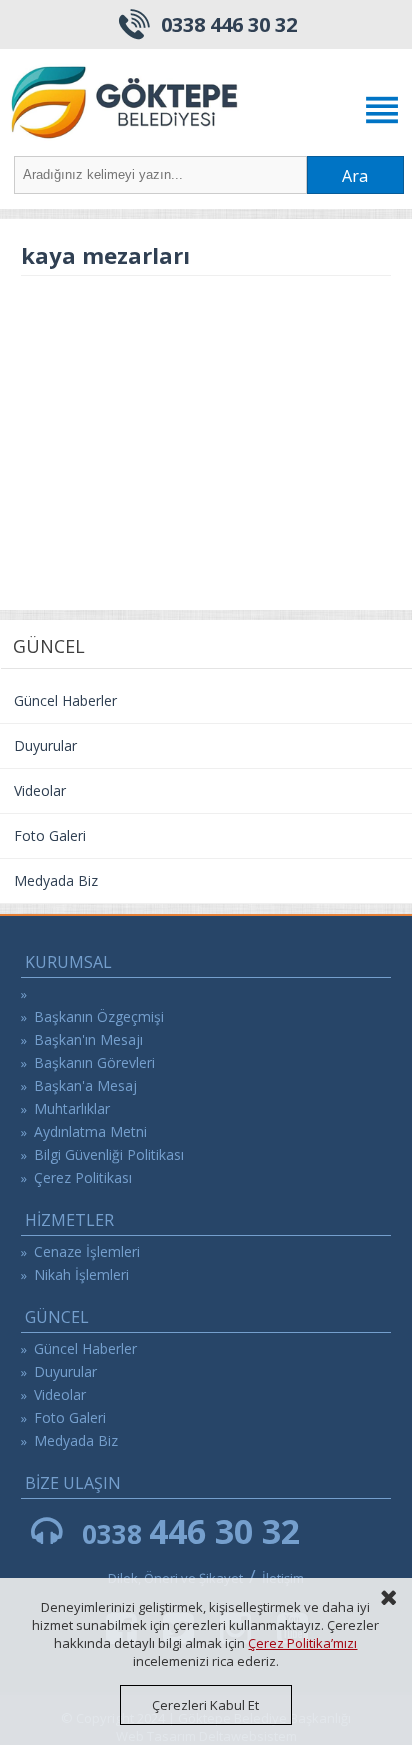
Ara (355, 176)
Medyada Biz (56, 880)
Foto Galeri (50, 835)
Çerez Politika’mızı (302, 1643)
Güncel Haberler (65, 700)
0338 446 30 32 (229, 24)
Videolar (40, 790)
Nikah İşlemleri (81, 1274)
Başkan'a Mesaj (85, 1085)
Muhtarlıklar (72, 1108)
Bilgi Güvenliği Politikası (109, 1154)
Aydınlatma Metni (90, 1131)
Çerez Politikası (83, 1177)
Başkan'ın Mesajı (88, 1039)
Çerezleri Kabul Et (205, 1705)
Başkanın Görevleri (94, 1062)
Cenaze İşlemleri (87, 1251)
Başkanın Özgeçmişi (99, 1016)
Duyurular (45, 745)
